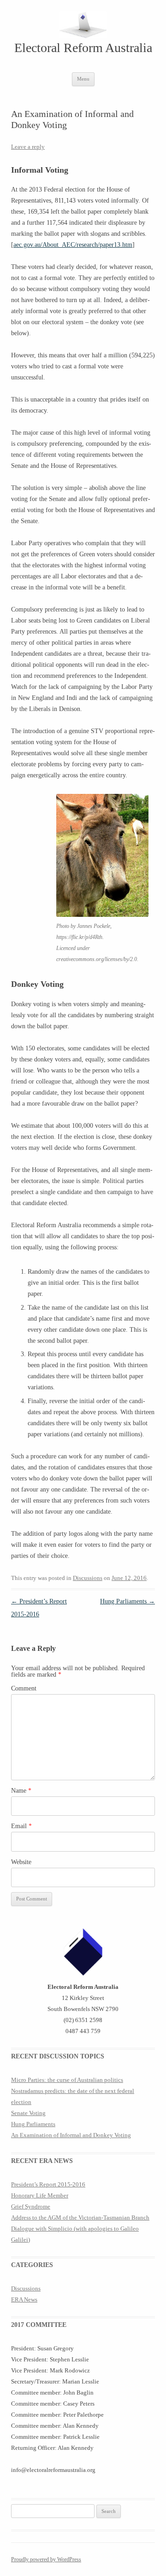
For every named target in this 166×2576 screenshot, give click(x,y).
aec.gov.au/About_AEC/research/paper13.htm (73, 245)
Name (21, 1791)
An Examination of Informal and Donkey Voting (71, 2135)
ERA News (24, 2299)
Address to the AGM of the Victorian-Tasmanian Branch (80, 2218)
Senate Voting (28, 2113)
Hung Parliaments (127, 1601)
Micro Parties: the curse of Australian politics (67, 2080)
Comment (24, 1688)
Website (21, 1862)
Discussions (88, 1578)
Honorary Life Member (40, 2195)
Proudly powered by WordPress (46, 2559)
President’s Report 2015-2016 (48, 2184)
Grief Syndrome (31, 2206)
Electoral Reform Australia (83, 48)
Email (21, 1826)
